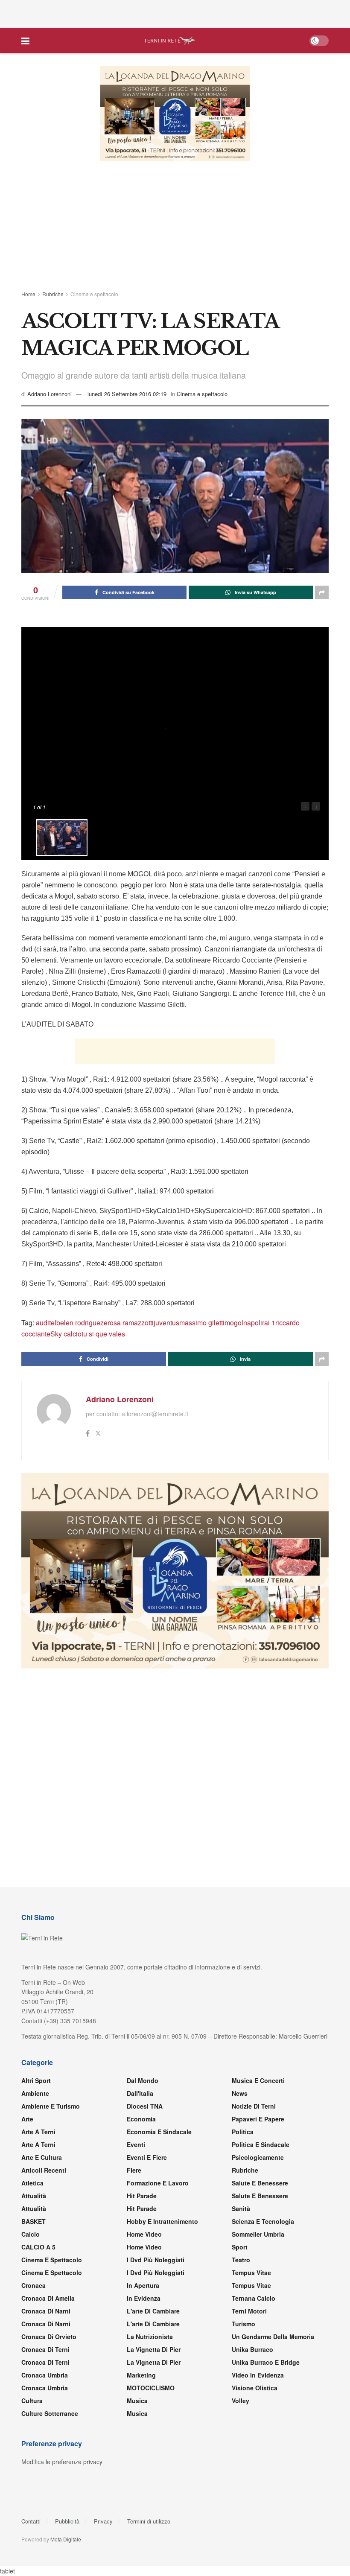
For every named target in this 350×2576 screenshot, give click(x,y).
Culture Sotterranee (50, 2439)
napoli (253, 1348)
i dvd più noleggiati (156, 2285)
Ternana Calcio (254, 2324)
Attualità (34, 2221)
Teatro (241, 2285)
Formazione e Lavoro (158, 2208)
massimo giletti (202, 1348)
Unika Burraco (252, 2375)
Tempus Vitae (251, 2298)
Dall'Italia (140, 2119)
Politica (243, 2157)
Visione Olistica (255, 2413)
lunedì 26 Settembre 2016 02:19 (127, 394)
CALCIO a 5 (38, 2273)
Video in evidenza (258, 2401)
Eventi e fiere (147, 2183)
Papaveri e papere (258, 2144)
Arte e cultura (42, 2183)
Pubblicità (67, 2547)
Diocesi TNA (145, 2132)
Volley (241, 2426)
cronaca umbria (45, 2413)
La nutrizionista (150, 2362)
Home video (144, 2260)
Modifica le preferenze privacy (62, 2487)
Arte (27, 2144)
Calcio (31, 2260)
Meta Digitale (66, 2565)
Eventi (136, 2170)
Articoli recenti (44, 2196)
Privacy (103, 2547)
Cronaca (34, 2311)
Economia (141, 2144)
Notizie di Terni (254, 2132)
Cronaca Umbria (45, 2401)
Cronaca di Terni (45, 2375)
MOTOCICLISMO (151, 2413)
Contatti (31, 2547)
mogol (234, 1348)
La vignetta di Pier (154, 2375)
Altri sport (36, 2106)
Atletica (32, 2208)
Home (28, 294)
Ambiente (35, 2119)
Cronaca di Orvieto (49, 2362)
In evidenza (144, 2324)
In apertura (143, 2311)
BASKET (34, 2247)
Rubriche (53, 294)
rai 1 (269, 1348)
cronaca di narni (46, 2337)
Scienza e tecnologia (263, 2247)
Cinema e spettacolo (94, 294)
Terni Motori (249, 2337)
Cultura (32, 2426)
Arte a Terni (38, 2157)
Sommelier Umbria (258, 2260)
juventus (166, 1348)
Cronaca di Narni (46, 2349)
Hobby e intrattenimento (162, 2247)
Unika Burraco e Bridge (266, 2388)
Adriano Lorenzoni (50, 394)
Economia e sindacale (159, 2157)
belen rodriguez (80, 1348)
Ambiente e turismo (51, 2132)
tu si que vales (103, 1359)
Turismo (244, 2349)
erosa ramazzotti (129, 1348)
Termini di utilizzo (149, 2547)
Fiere (134, 2196)
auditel (46, 1348)
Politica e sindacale (261, 2170)
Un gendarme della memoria (273, 2362)
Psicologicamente (258, 2183)
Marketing (141, 2401)
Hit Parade (142, 2221)
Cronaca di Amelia (48, 2324)
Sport (240, 2273)
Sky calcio (66, 1359)
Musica (137, 2426)
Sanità (241, 2234)
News (240, 2119)
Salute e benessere (260, 2208)
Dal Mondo (143, 2106)
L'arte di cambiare (153, 2337)
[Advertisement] (175, 13)
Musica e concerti (258, 2106)
